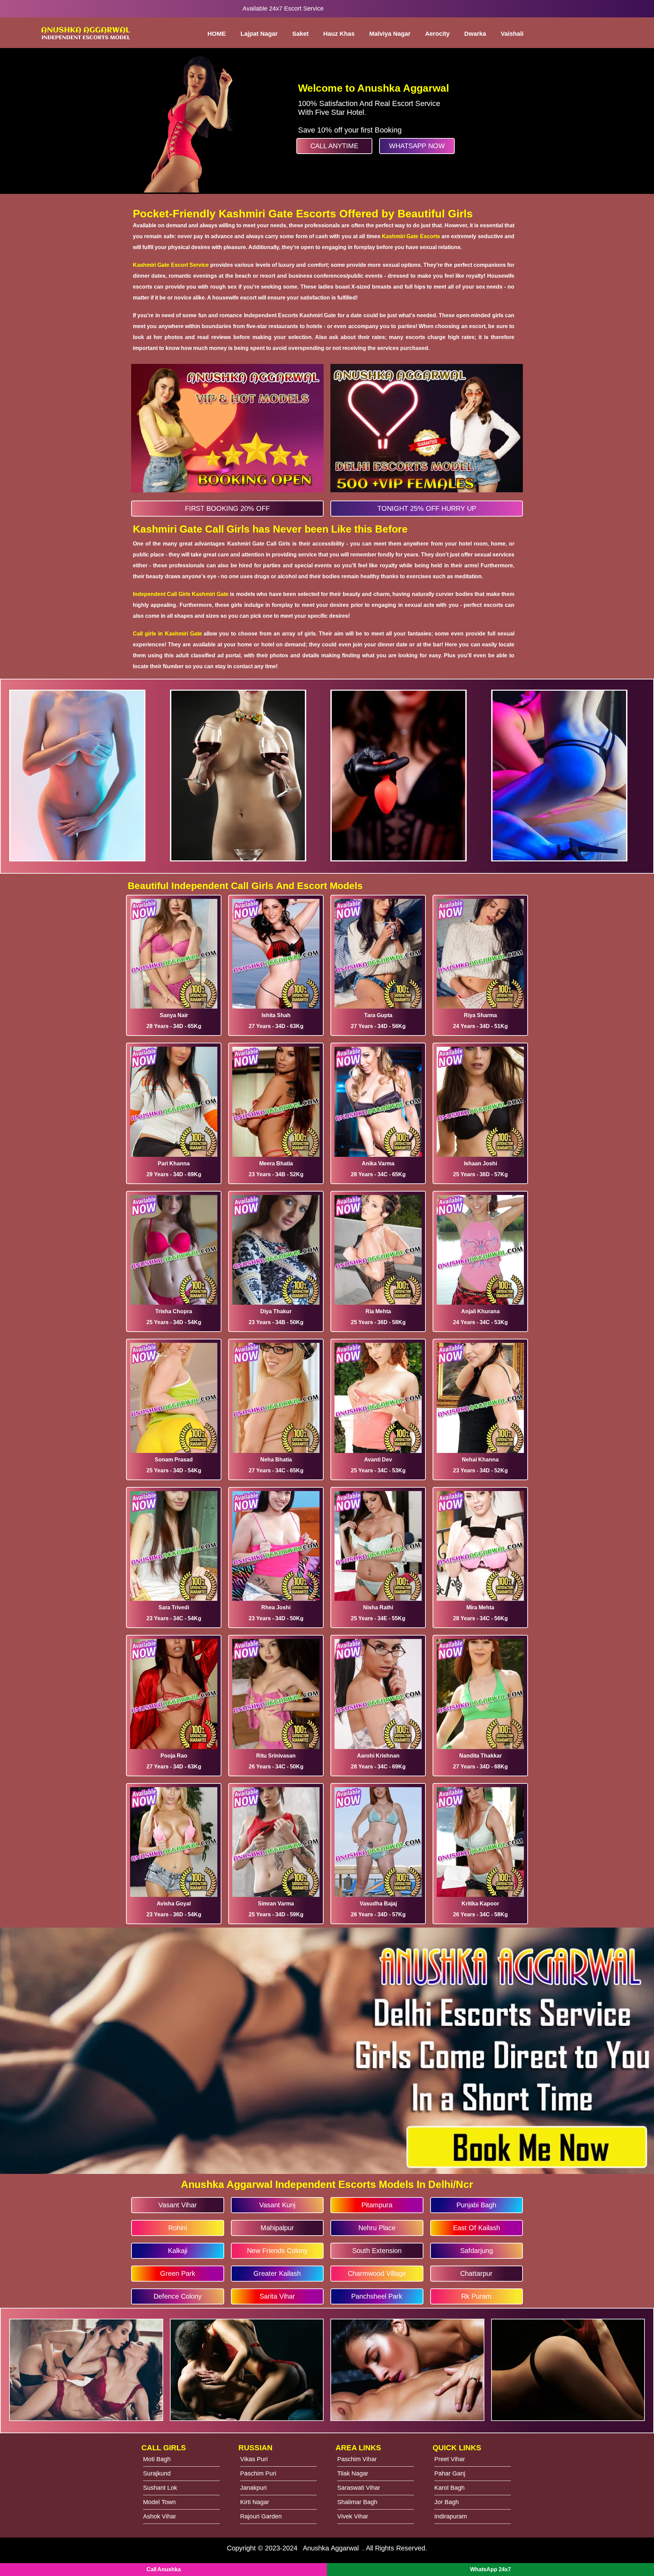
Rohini (178, 2228)
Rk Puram (476, 2296)
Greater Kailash (277, 2273)
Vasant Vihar (178, 2205)
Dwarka (475, 34)
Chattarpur (476, 2273)
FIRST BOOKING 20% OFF (227, 508)
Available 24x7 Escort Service (283, 9)
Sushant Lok (160, 2488)
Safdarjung (477, 2251)
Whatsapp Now (417, 146)
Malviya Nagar (390, 34)
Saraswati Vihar (359, 2488)
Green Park (178, 2273)
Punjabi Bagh (476, 2205)
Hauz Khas (339, 34)
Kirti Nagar (255, 2502)
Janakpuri (253, 2488)
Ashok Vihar (160, 2516)
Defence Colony (178, 2296)
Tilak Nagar (353, 2473)
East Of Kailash (477, 2228)
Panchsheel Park (377, 2296)
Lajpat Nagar (259, 34)
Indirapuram (451, 2516)
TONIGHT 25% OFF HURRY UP (427, 508)
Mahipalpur (277, 2228)
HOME (217, 34)
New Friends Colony (277, 2251)
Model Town (159, 2502)
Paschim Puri (258, 2473)
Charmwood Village (377, 2273)
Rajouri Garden (261, 2516)
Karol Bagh (449, 2488)
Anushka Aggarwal (331, 2548)
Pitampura (377, 2205)
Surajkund (157, 2473)
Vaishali (512, 34)
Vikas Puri (254, 2459)
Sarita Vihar (277, 2296)
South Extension (377, 2251)
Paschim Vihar (357, 2459)
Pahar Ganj (450, 2473)
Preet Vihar (450, 2459)
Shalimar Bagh (357, 2502)
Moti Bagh (157, 2459)
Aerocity (437, 34)
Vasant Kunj (277, 2205)
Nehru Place (377, 2228)
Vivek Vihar (353, 2516)
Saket (300, 34)
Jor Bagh (447, 2502)
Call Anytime (334, 146)
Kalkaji (178, 2251)
